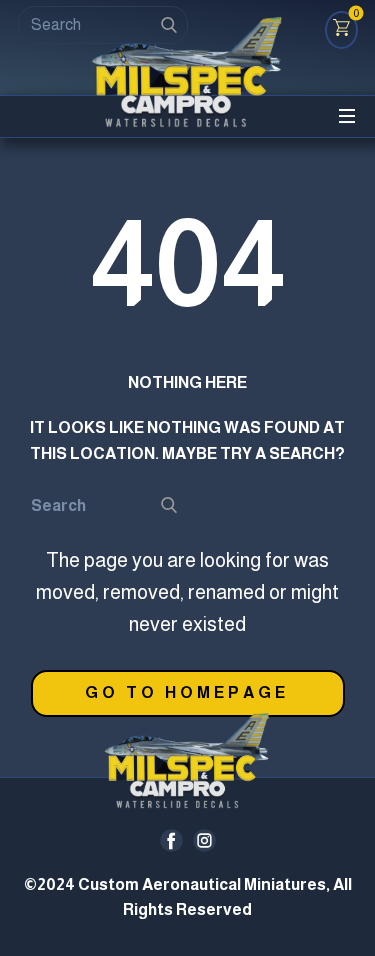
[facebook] (171, 840)
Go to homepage (187, 692)
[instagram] (204, 840)
